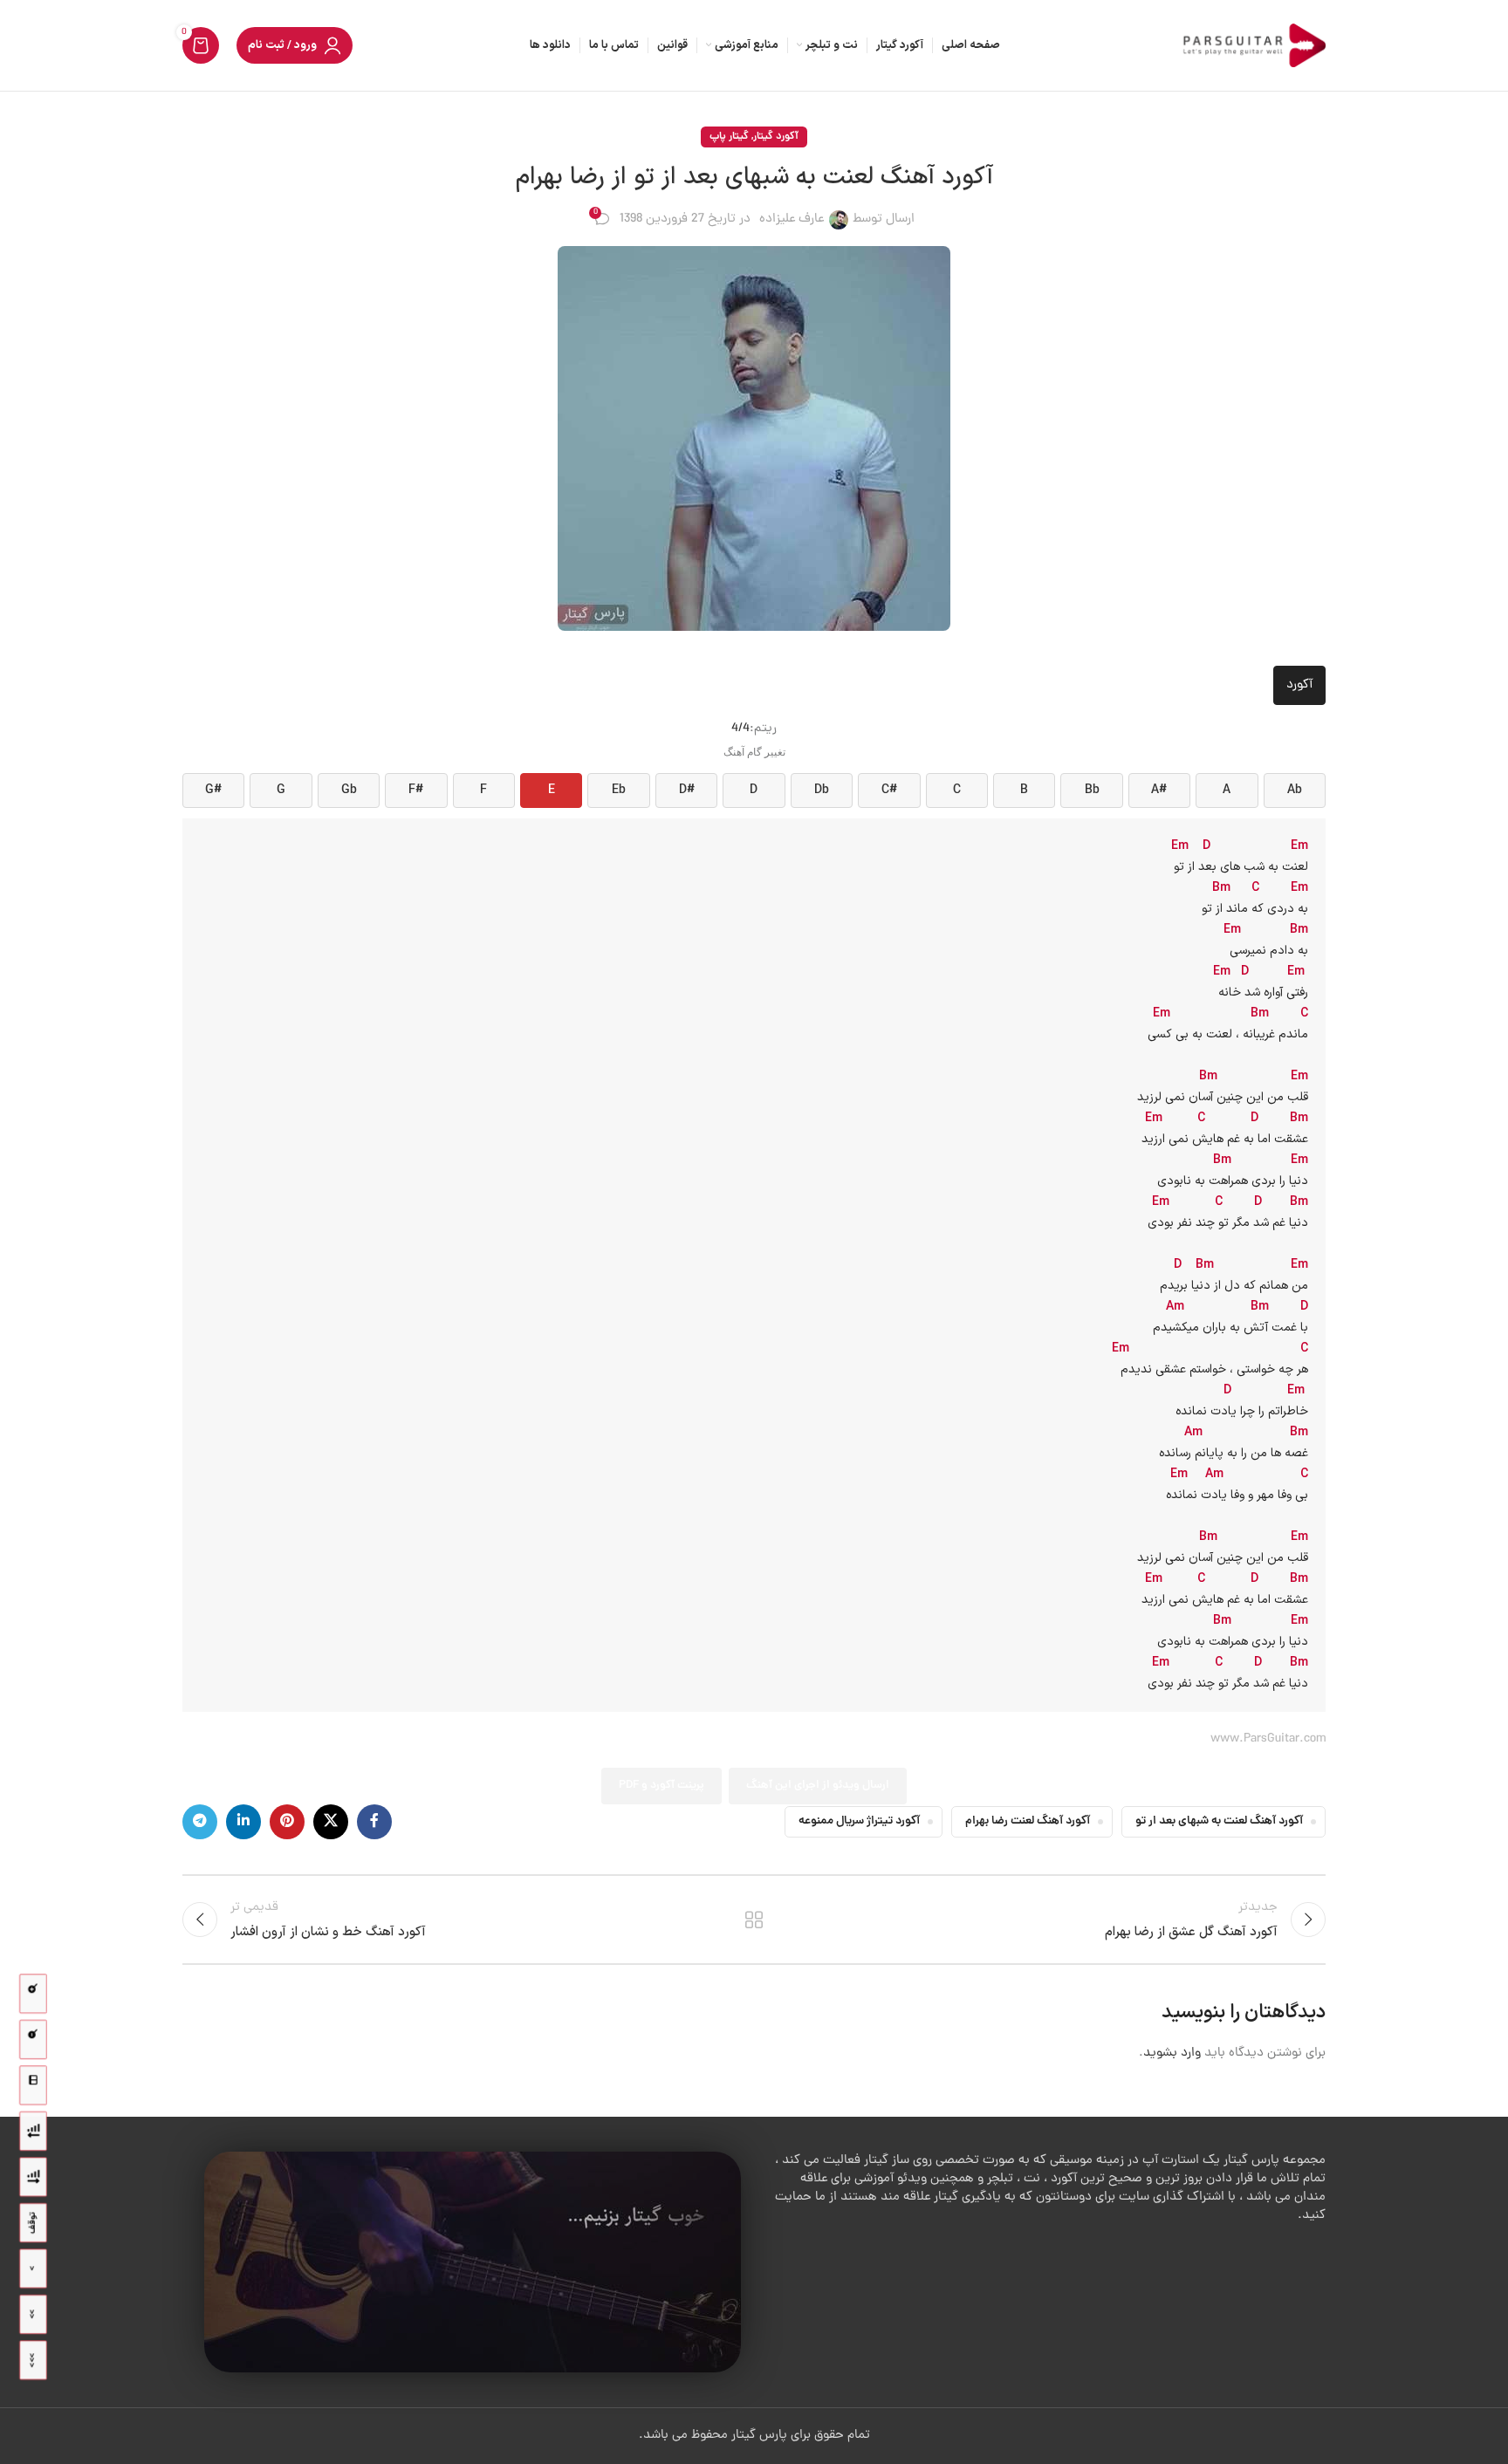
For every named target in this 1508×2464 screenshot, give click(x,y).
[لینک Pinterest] (287, 1822)
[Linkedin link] (243, 1822)
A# (1159, 791)
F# (416, 791)
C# (889, 791)
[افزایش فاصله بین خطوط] (33, 2177)
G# (213, 791)
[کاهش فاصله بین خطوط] (33, 2131)
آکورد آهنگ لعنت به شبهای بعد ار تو (1219, 1821)
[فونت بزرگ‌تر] (33, 1994)
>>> (33, 2360)
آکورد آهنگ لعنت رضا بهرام (1028, 1821)
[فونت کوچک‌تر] (33, 2040)
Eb (619, 791)
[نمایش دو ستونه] (33, 2086)
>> (33, 2314)
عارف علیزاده (792, 219)
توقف (33, 2223)
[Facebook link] (374, 1822)
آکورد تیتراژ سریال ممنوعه (859, 1821)
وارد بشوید (1172, 2053)
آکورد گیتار (776, 137)
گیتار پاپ (729, 137)
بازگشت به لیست (754, 1920)
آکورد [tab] (1299, 685)
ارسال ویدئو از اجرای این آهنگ (818, 1786)
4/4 (740, 729)
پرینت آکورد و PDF (661, 1786)
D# (687, 791)
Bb (1092, 791)
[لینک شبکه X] (331, 1822)
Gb (349, 791)
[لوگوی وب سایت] (1251, 47)
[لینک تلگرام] (200, 1822)
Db (822, 791)
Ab (1295, 791)
